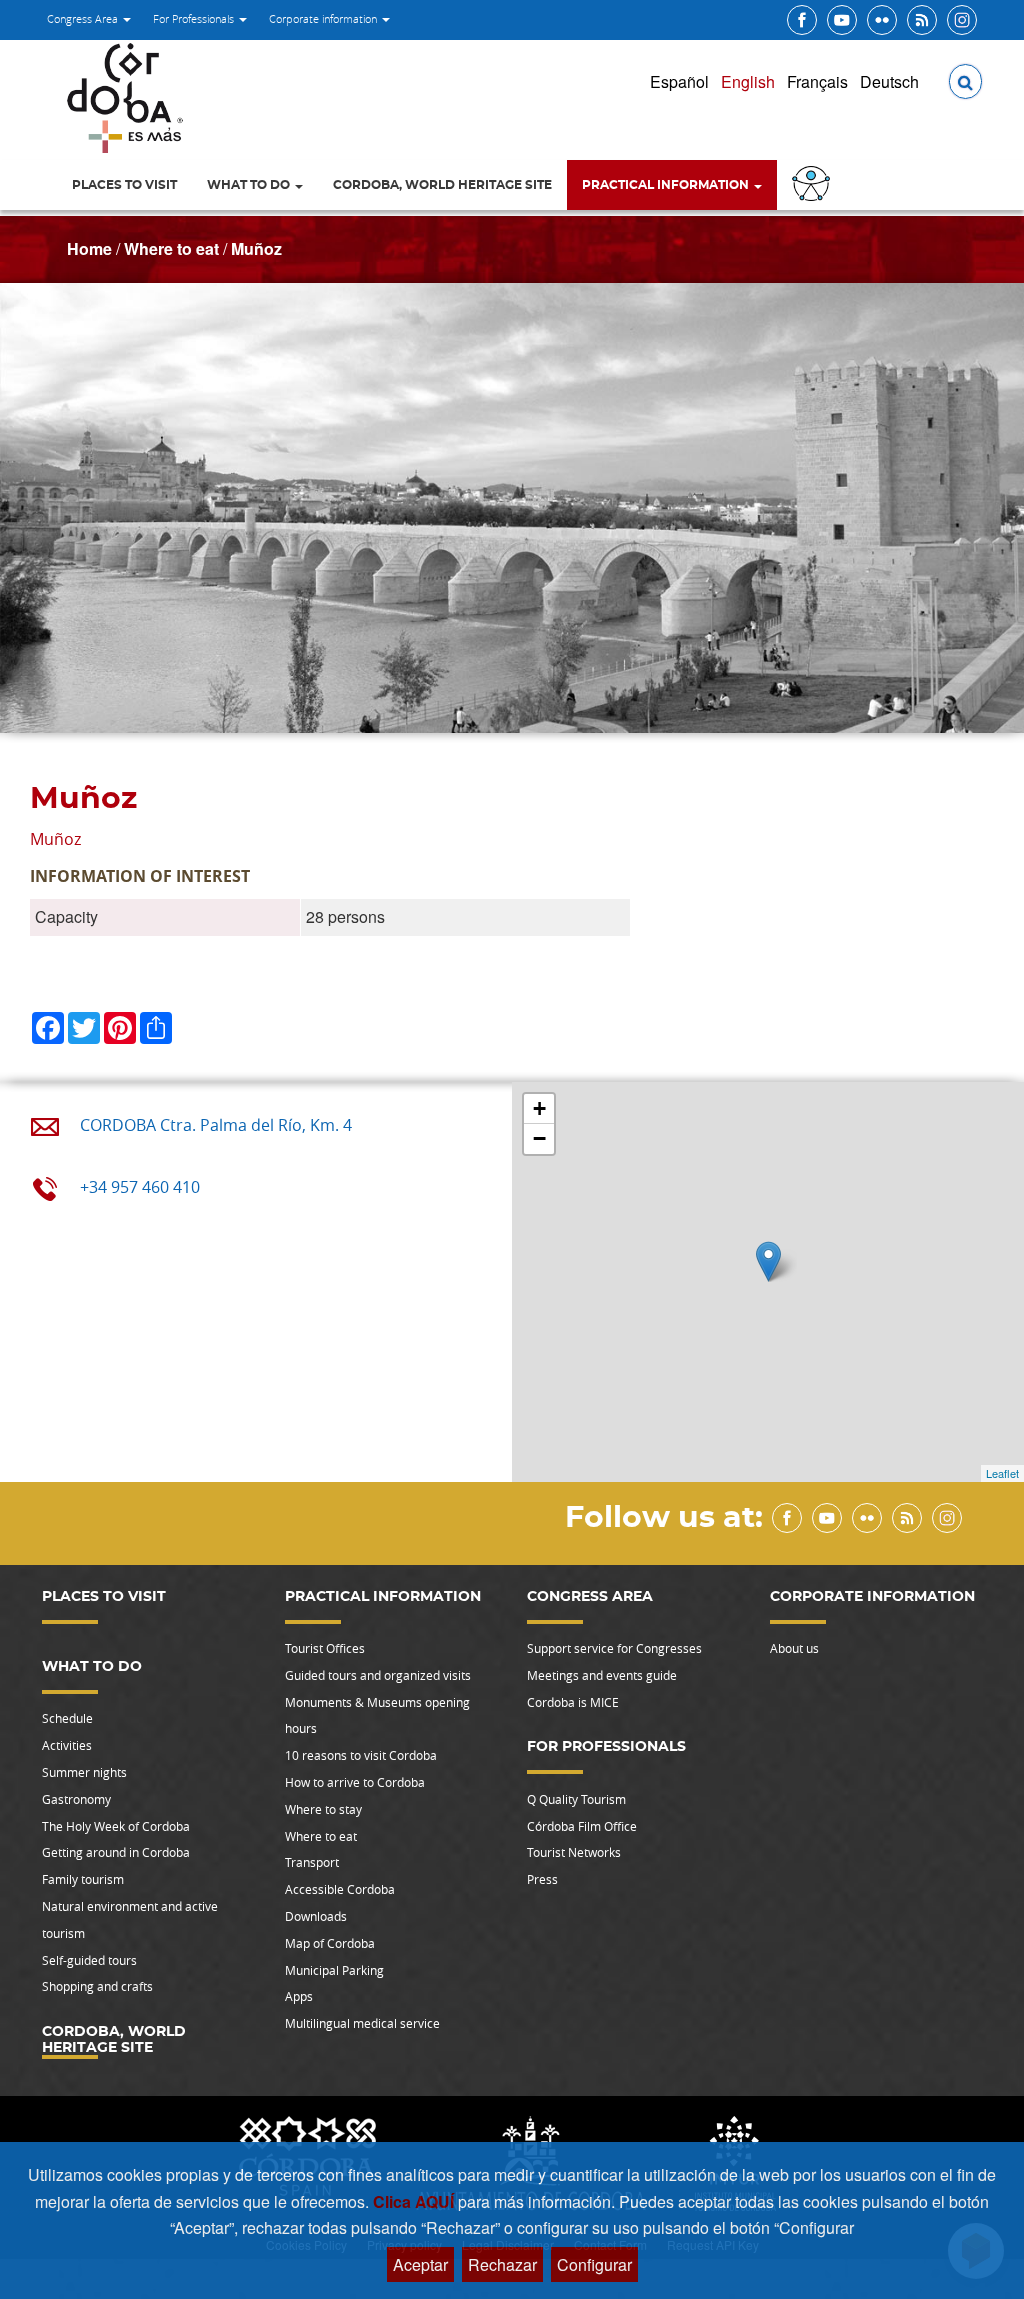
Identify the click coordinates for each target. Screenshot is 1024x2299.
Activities (67, 1745)
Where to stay (323, 1809)
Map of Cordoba (330, 1943)
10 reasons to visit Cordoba (361, 1755)
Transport (312, 1862)
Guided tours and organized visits (378, 1675)
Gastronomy (76, 1799)
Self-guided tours (89, 1960)
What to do (250, 185)
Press (542, 1879)
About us (794, 1648)
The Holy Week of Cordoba (116, 1826)
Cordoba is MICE (573, 1702)
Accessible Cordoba (340, 1889)
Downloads (316, 1916)
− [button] (539, 1138)
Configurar (594, 2264)
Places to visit (124, 185)
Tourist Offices (325, 1648)
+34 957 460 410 (140, 1187)
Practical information (667, 185)
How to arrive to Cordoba (355, 1782)
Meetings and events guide (602, 1675)
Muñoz (256, 248)
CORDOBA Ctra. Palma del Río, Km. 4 (216, 1125)
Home (89, 248)
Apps (299, 1996)
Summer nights (84, 1772)
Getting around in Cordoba (116, 1852)
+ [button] (539, 1108)
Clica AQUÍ (415, 2201)
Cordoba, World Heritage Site (442, 185)
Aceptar (420, 2264)
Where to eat (171, 248)
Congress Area (84, 18)
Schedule (67, 1718)
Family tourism (83, 1879)
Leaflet (1002, 1473)
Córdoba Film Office (582, 1826)
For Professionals (195, 18)
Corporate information (324, 18)
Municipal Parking (334, 1970)
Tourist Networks (574, 1852)
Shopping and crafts (97, 1986)
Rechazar (502, 2264)
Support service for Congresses (614, 1648)
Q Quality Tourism (576, 1799)
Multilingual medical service (362, 2023)
